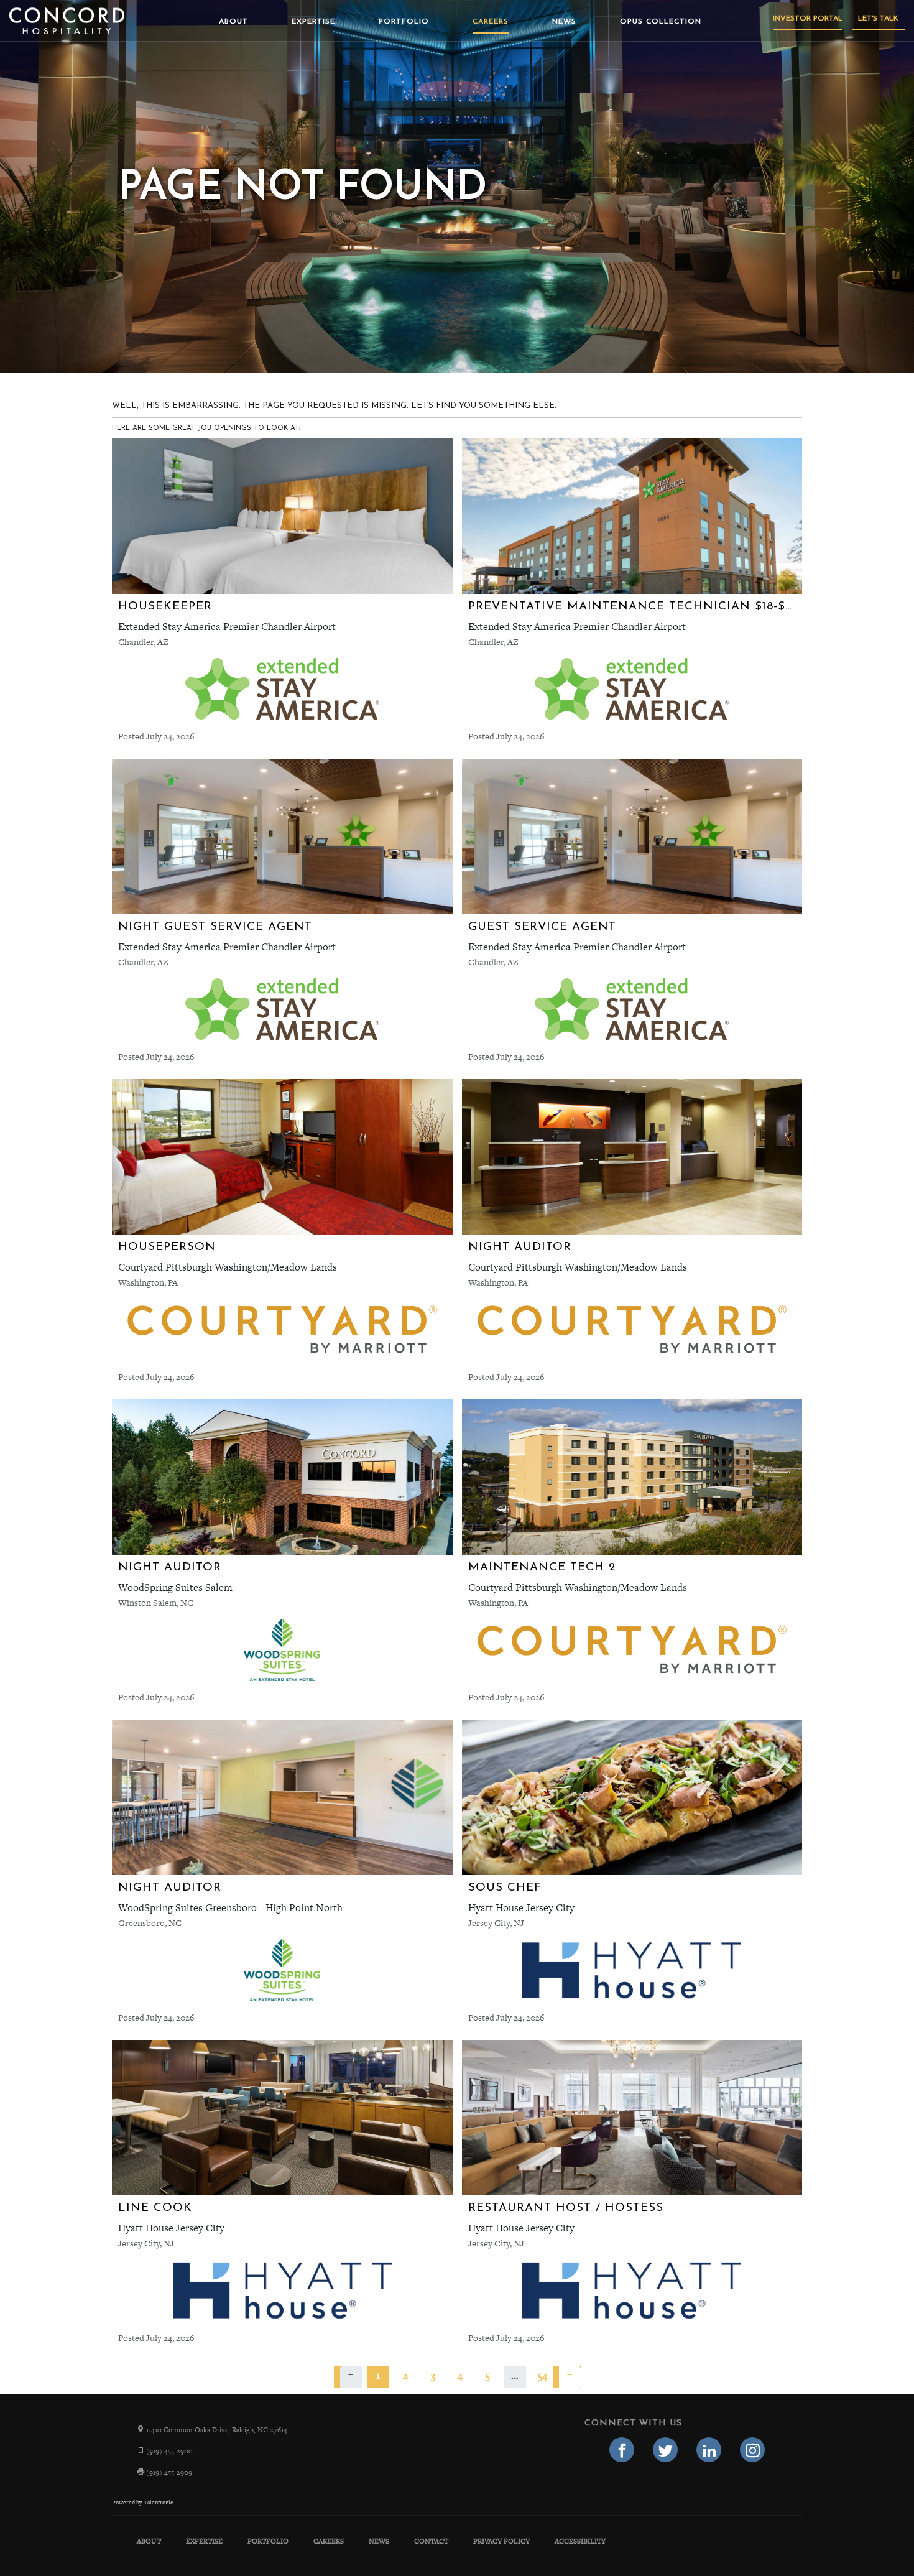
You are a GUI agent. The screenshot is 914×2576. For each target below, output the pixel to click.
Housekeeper (165, 607)
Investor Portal (808, 19)
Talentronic (158, 2503)
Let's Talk (878, 19)
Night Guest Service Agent (215, 927)
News (564, 22)
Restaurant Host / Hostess (566, 2208)
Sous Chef (505, 1888)
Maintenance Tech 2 (542, 1568)
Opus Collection (661, 22)
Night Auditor (520, 1247)
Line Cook (155, 2208)
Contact (431, 2541)
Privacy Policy (501, 2541)
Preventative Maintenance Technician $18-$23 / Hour (659, 607)
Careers (491, 22)
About (233, 22)
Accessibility (580, 2541)
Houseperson (167, 1247)
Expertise (313, 22)
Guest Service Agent (542, 927)
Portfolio (404, 22)
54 (542, 2375)
